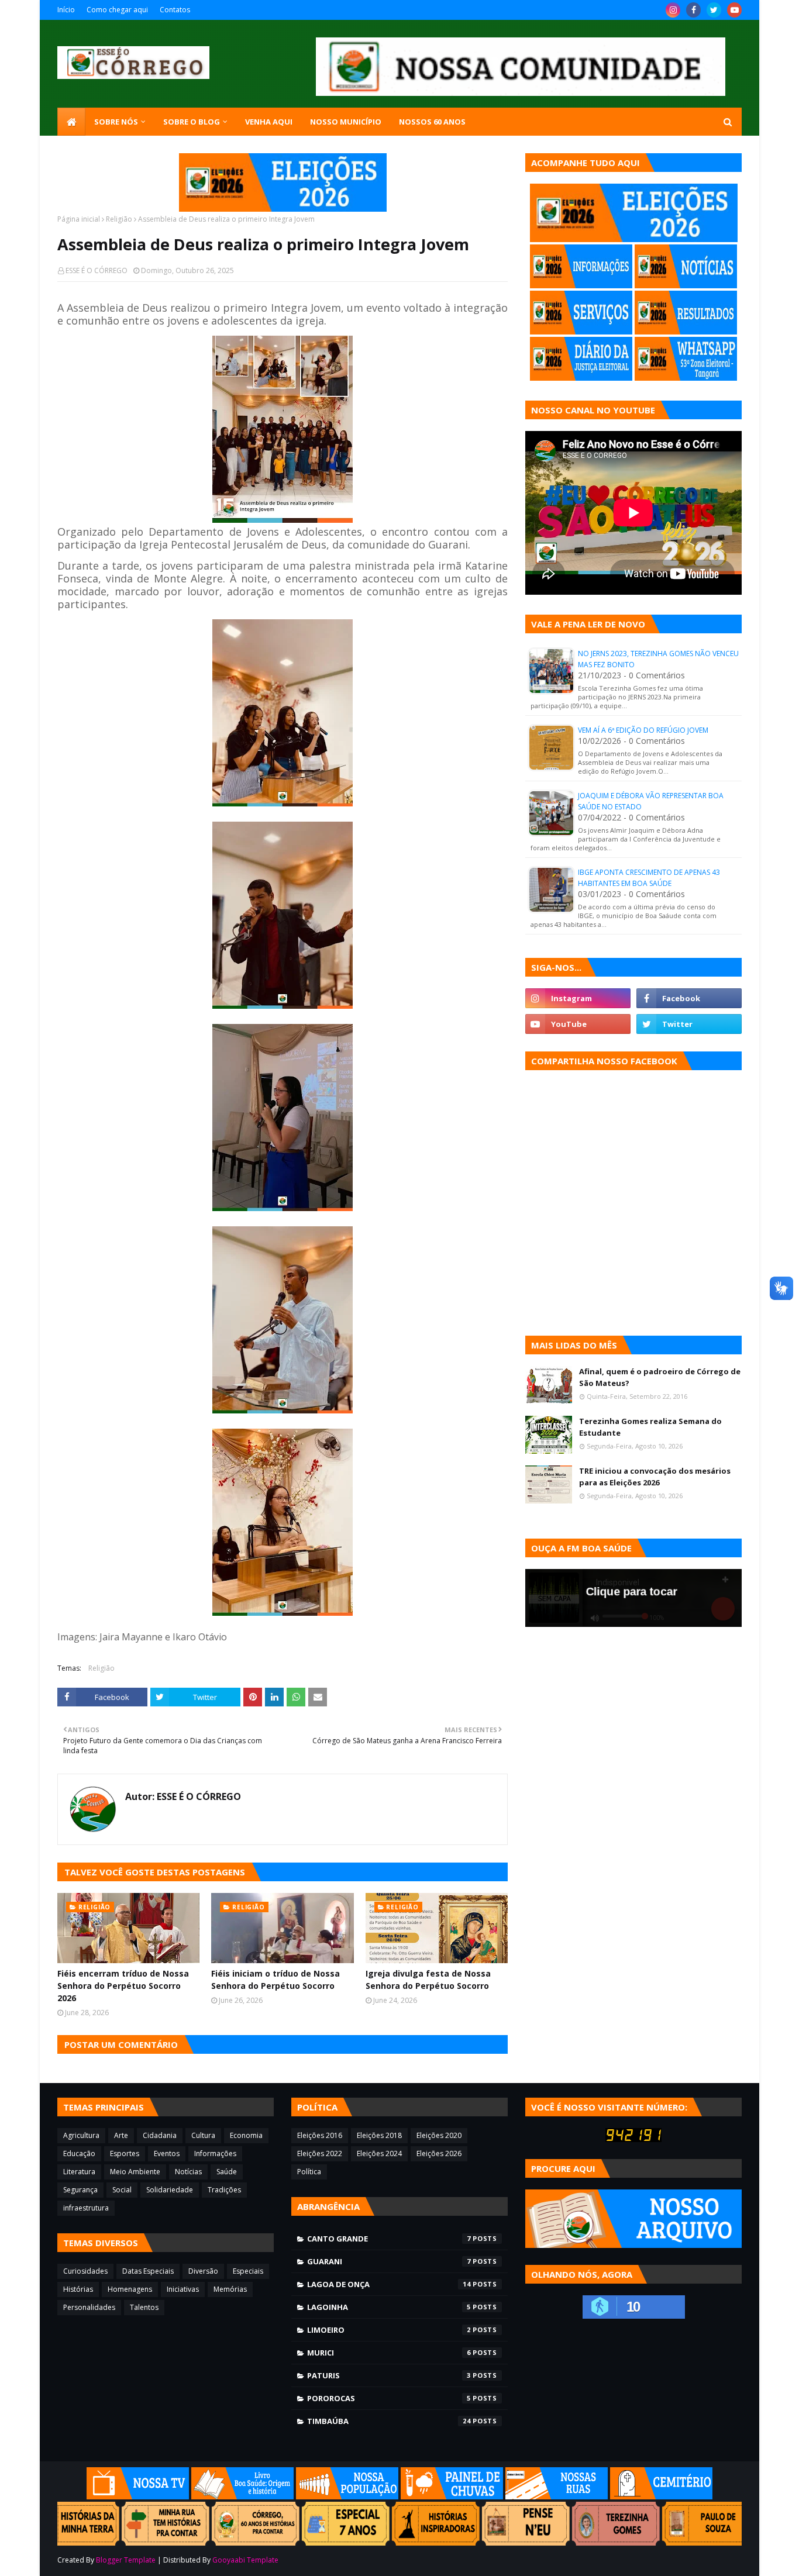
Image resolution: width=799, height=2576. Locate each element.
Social (122, 2190)
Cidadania (160, 2135)
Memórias (230, 2289)
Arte (121, 2135)
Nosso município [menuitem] (346, 122)
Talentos (144, 2307)
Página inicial (79, 219)
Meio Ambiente (135, 2172)
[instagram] (673, 10)
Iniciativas (183, 2289)
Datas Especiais (148, 2271)
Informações (215, 2153)
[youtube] (734, 10)
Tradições (224, 2190)
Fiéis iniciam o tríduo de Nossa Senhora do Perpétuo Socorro (275, 1980)
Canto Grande (389, 2239)
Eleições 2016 (320, 2135)
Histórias (78, 2289)
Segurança (80, 2190)
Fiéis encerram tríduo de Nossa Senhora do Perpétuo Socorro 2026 (123, 1986)
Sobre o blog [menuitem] (192, 122)
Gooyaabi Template (245, 2560)
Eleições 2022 (320, 2153)
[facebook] (693, 10)
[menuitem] (71, 122)
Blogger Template (126, 2560)
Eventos (167, 2153)
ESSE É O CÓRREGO (97, 270)
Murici (389, 2353)
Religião (119, 219)
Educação (79, 2153)
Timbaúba (389, 2421)
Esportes (125, 2153)
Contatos (175, 10)
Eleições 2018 (379, 2135)
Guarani (389, 2261)
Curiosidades (85, 2271)
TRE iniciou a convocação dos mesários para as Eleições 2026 (655, 1477)
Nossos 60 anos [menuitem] (432, 122)
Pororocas (389, 2398)
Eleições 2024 (379, 2153)
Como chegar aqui (117, 10)
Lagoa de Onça (389, 2284)
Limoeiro (389, 2330)
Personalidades (89, 2307)
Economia (246, 2135)
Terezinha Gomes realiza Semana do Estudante (650, 1427)
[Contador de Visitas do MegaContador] (633, 2139)
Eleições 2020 (439, 2135)
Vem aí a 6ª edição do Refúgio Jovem (643, 730)
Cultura (203, 2135)
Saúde (227, 2172)
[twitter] (714, 10)
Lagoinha (389, 2307)
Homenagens (130, 2289)
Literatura (79, 2172)
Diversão (203, 2271)
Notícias (188, 2172)
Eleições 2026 (439, 2153)
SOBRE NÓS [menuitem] (116, 122)
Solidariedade (170, 2190)
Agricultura (81, 2135)
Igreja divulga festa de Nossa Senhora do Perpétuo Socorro (428, 1980)
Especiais (248, 2271)
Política (309, 2172)
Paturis (389, 2375)
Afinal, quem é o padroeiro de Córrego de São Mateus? (660, 1377)
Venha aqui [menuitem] (269, 122)
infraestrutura (86, 2208)
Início (66, 10)
